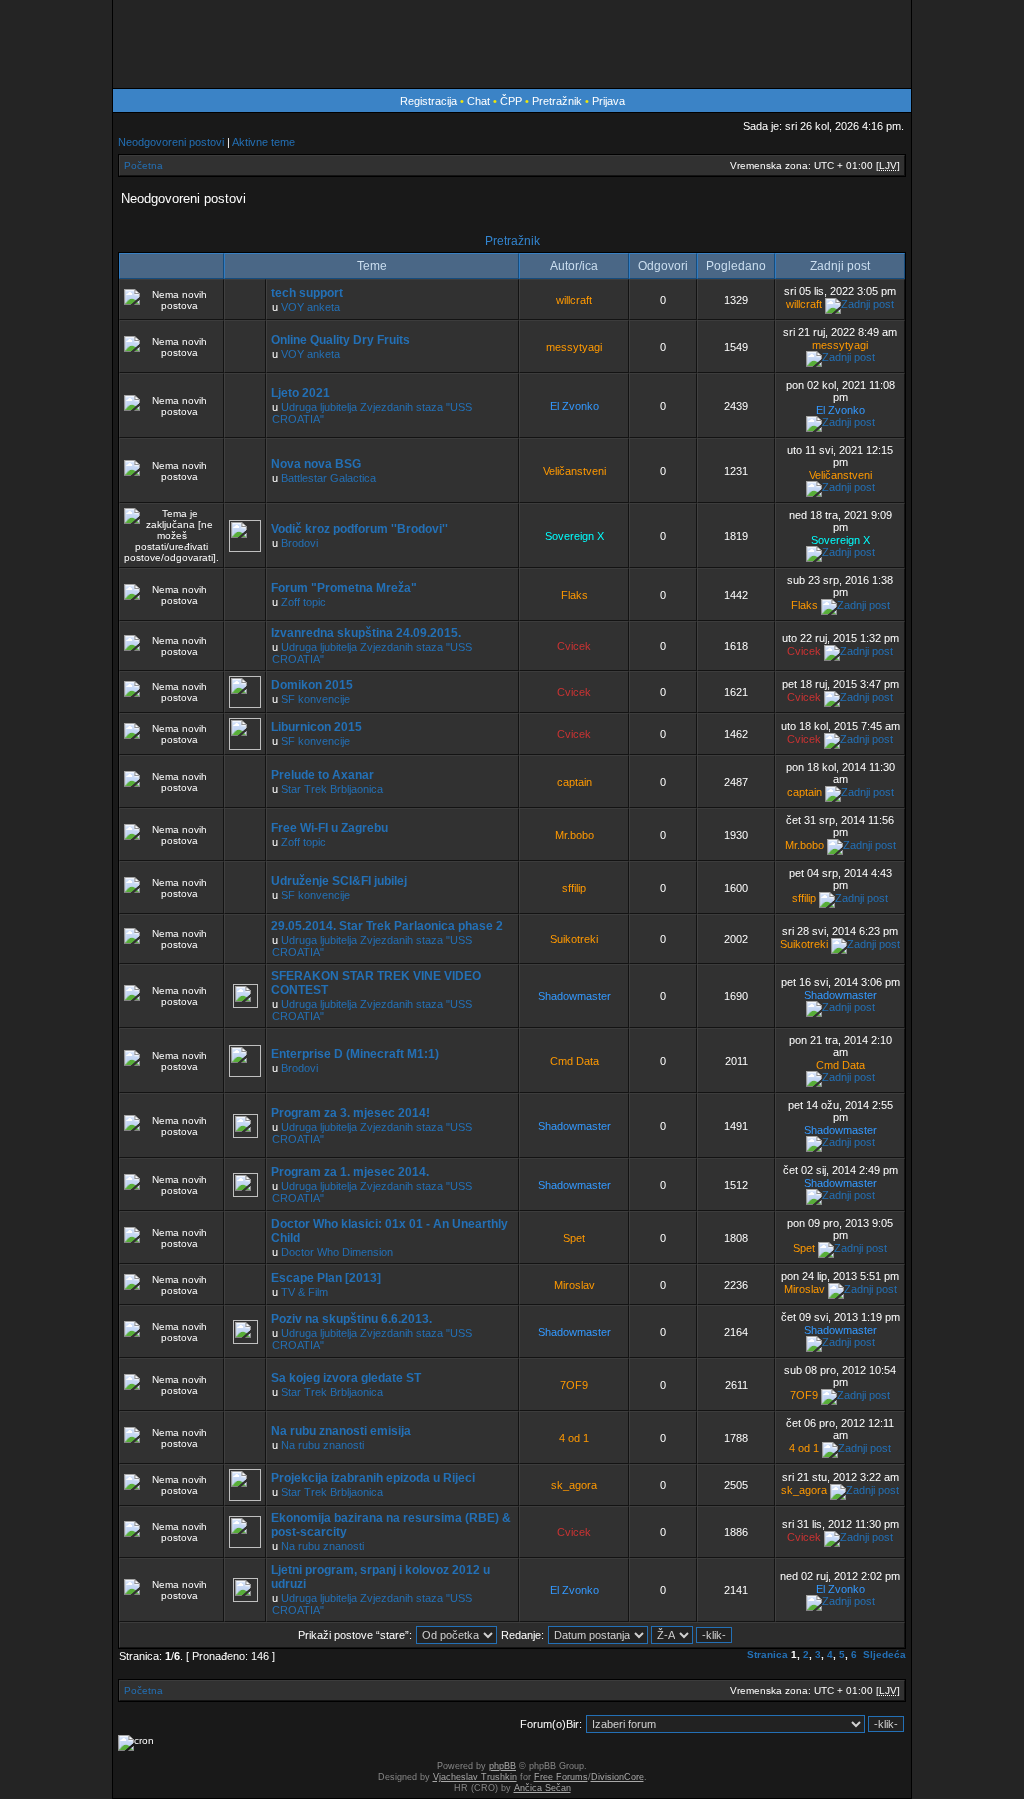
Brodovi (299, 543)
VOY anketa (310, 307)
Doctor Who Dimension (337, 1252)
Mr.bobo (574, 835)
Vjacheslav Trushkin (475, 1777)
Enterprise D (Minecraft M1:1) (355, 1054)
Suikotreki (574, 939)
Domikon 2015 (312, 685)
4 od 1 (574, 1438)
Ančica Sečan (542, 1788)
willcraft (574, 300)
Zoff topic (303, 602)
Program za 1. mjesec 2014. (350, 1172)
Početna (143, 165)
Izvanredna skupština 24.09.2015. (366, 633)
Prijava (608, 101)
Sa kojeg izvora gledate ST (346, 1378)
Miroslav (574, 1285)
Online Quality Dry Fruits (340, 340)
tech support (307, 293)
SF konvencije (315, 699)
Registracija (428, 101)
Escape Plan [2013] (326, 1278)
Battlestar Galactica (328, 478)
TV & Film (304, 1292)
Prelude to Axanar (322, 775)
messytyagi (574, 347)
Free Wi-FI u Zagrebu (329, 828)
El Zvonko (574, 406)
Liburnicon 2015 (316, 727)
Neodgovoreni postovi (171, 142)
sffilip (574, 888)
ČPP (511, 101)
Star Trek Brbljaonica (332, 789)
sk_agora (574, 1485)
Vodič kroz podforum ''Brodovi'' (359, 529)
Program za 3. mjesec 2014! (350, 1113)
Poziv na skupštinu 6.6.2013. (351, 1319)
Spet (574, 1238)
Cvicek (574, 646)
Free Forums (561, 1777)
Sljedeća (884, 1654)
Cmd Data (574, 1061)
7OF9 (574, 1385)
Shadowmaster (574, 996)
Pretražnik (557, 101)
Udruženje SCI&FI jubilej (339, 881)
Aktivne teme (263, 142)
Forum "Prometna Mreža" (344, 588)
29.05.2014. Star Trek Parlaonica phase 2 (387, 926)
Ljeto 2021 (300, 393)
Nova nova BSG (316, 464)
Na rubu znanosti (322, 1445)
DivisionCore (617, 1777)
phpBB (502, 1766)
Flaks (574, 595)
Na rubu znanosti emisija (341, 1431)
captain (574, 782)
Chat (480, 101)
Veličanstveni (574, 471)
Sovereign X (574, 536)
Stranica (767, 1654)
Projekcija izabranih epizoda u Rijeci (373, 1478)
